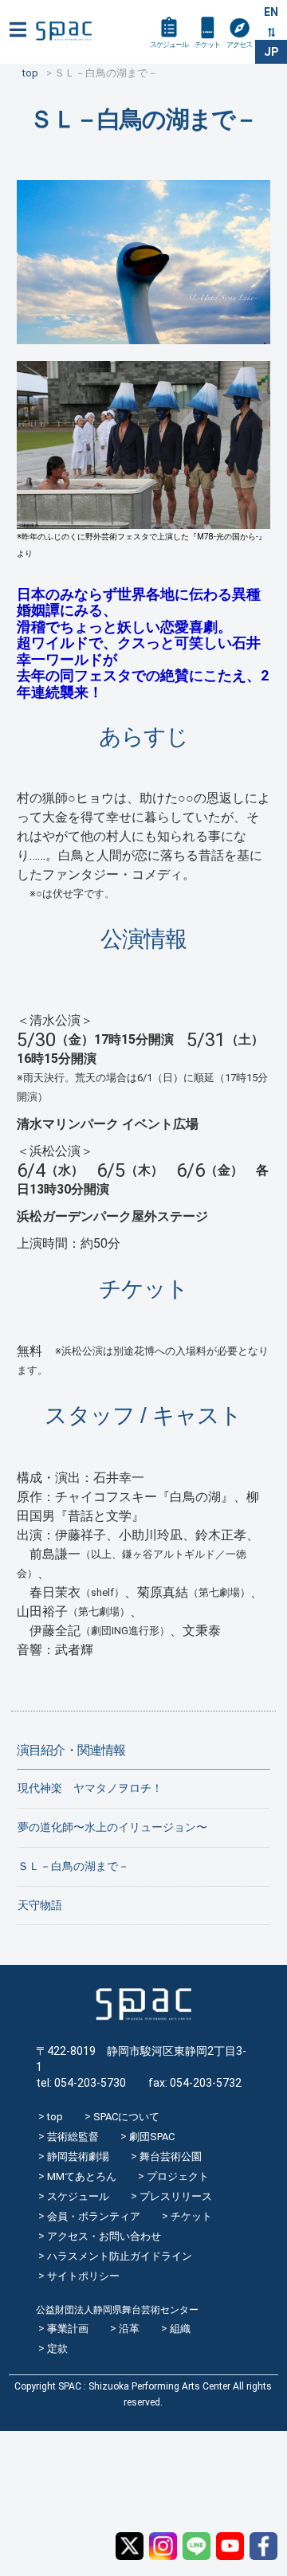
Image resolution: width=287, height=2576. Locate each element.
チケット (207, 45)
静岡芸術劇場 (78, 2156)
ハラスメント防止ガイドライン (120, 2256)
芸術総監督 (73, 2137)
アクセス (239, 45)
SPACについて (126, 2117)
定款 (57, 2349)
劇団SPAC (152, 2137)
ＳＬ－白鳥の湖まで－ (73, 1866)
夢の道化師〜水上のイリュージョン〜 (112, 1827)
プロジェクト (178, 2176)
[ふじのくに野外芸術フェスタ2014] (143, 521)
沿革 (129, 2329)
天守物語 (40, 1905)
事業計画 (68, 2329)
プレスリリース (176, 2196)
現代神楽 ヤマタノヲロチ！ (90, 1788)
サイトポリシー (83, 2276)
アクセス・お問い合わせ (104, 2236)
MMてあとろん (82, 2176)
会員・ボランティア (94, 2216)
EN (271, 12)
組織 (180, 2329)
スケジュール (169, 45)
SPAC (64, 31)
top (55, 2117)
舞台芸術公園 (171, 2156)
